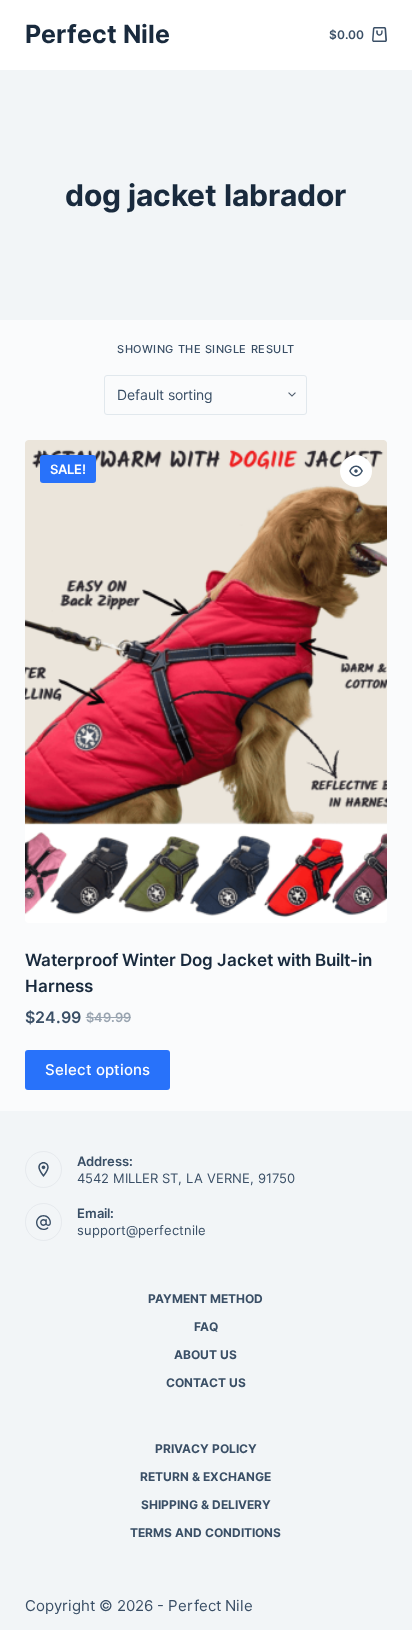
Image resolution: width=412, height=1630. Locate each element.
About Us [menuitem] (205, 1354)
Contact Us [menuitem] (206, 1382)
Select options (97, 1069)
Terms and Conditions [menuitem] (205, 1532)
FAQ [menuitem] (206, 1326)
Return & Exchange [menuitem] (205, 1476)
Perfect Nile (97, 34)
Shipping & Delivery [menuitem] (206, 1504)
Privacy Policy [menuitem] (206, 1448)
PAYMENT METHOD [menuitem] (205, 1298)
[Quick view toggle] (356, 471)
